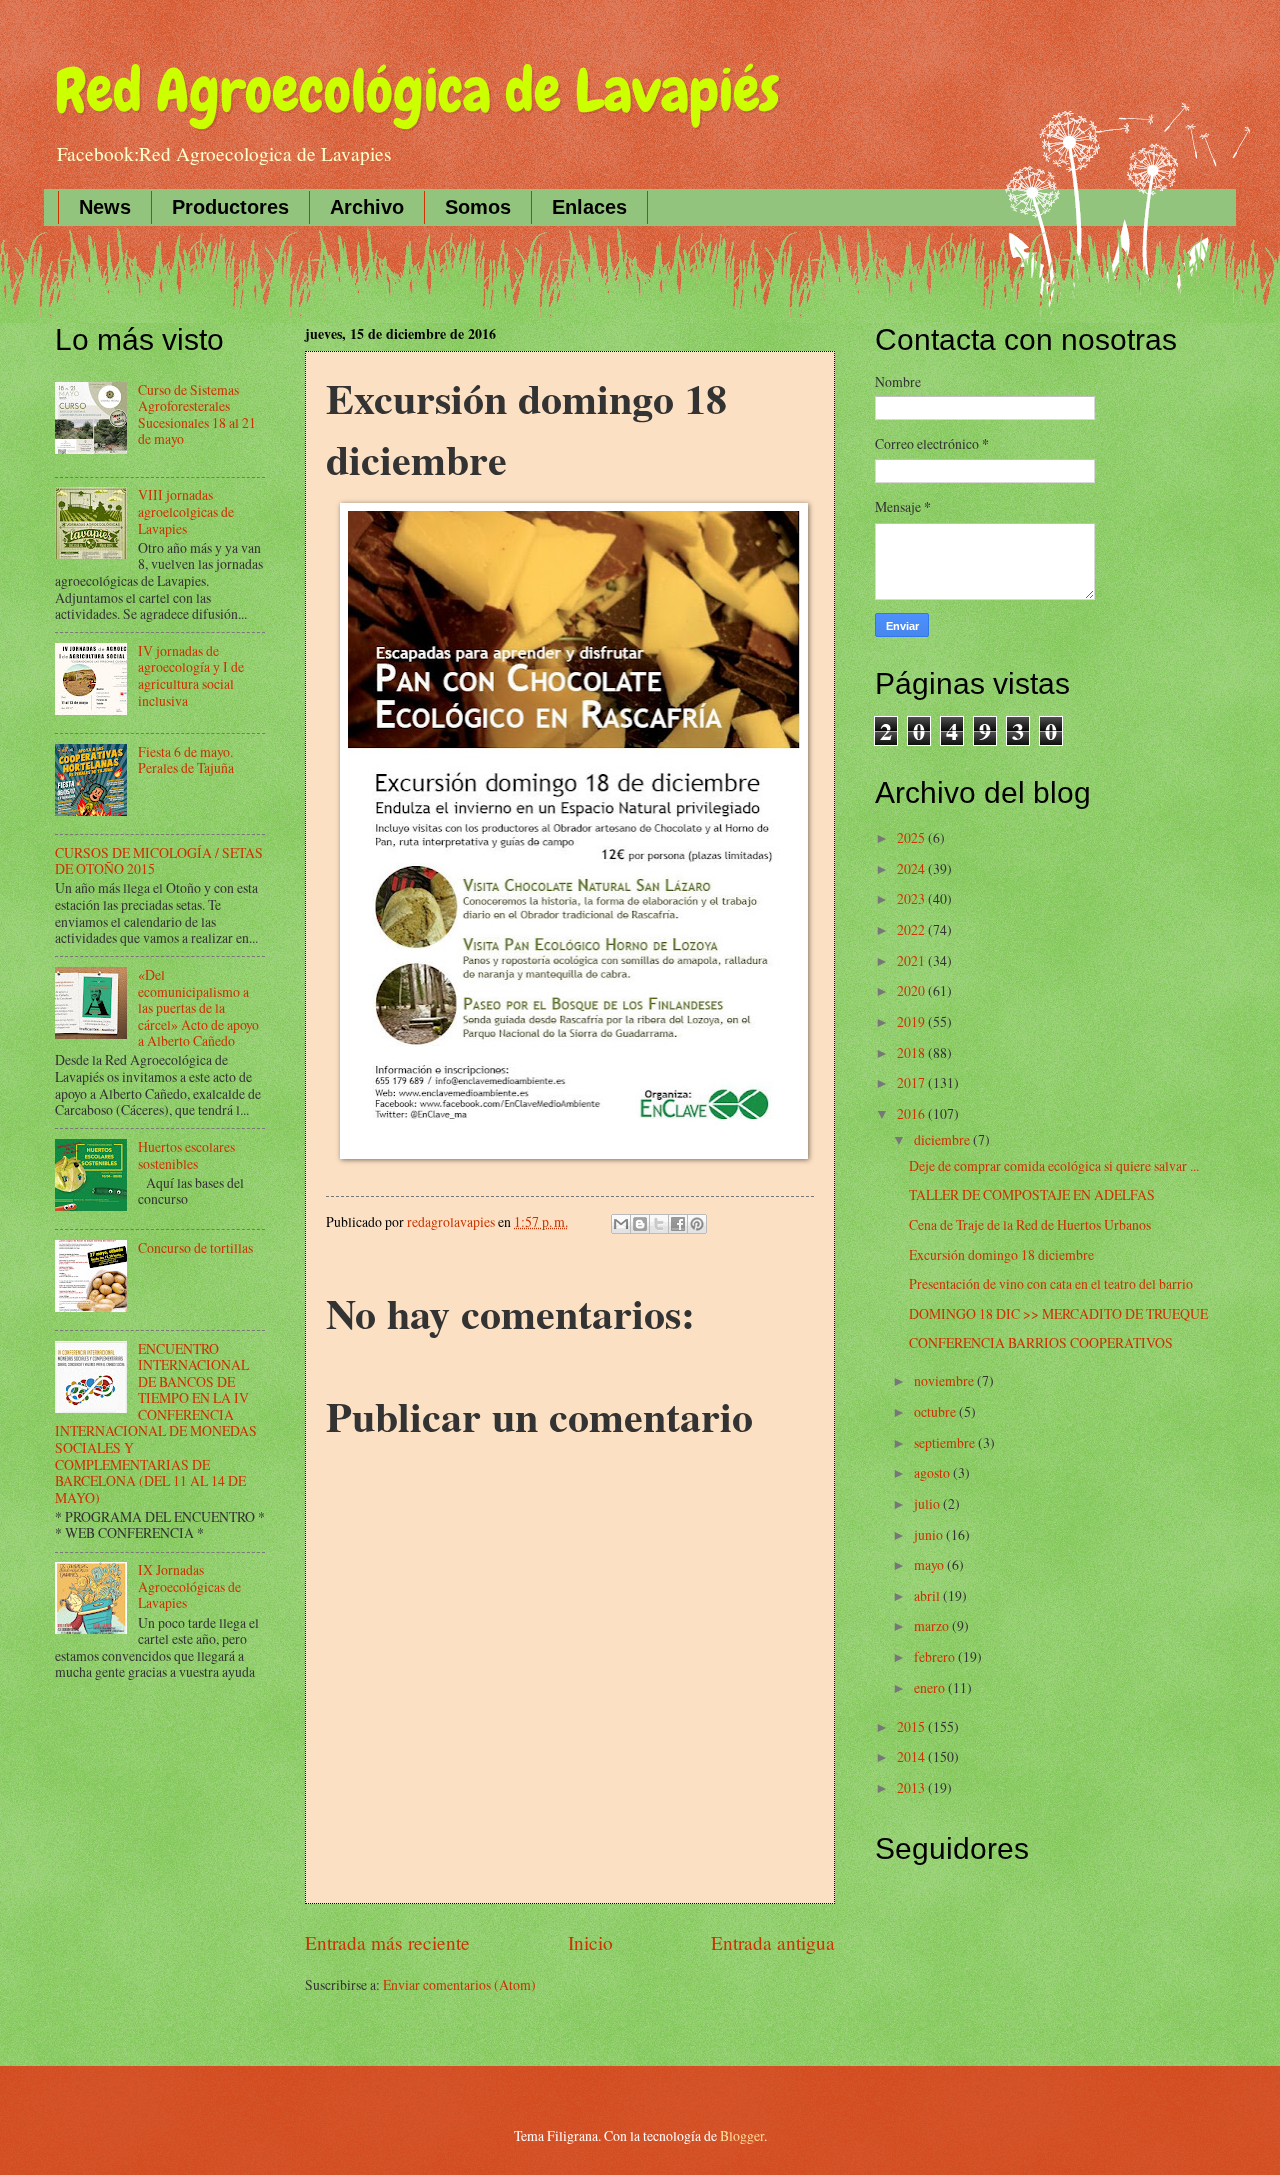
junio (930, 1534)
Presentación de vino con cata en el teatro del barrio (1051, 1283)
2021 (912, 960)
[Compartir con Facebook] (678, 1224)
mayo (930, 1564)
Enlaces (589, 207)
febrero (936, 1656)
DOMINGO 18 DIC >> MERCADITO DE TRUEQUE (1058, 1313)
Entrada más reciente (387, 1942)
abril (928, 1595)
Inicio (590, 1942)
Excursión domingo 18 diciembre (1001, 1254)
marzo (933, 1625)
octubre (936, 1411)
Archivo (367, 207)
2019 (912, 1021)
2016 (912, 1113)
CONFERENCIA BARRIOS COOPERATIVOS (1041, 1342)
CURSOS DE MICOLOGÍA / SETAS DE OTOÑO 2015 (159, 861)
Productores (230, 207)
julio (928, 1503)
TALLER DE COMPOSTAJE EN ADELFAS (1032, 1194)
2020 (912, 990)
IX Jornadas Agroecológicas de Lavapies (189, 1586)
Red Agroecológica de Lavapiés (417, 90)
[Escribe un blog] (640, 1224)
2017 (912, 1082)
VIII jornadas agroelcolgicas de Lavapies (186, 511)
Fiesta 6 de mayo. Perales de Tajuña (186, 760)
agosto (933, 1472)
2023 (912, 898)
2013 (912, 1787)
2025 (912, 837)
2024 (912, 868)
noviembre (945, 1380)
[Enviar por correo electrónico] (621, 1224)
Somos (478, 207)
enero (931, 1687)
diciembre (943, 1139)
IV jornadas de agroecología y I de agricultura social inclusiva (191, 675)
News (105, 207)
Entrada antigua (773, 1942)
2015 (912, 1726)
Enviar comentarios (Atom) (459, 1984)
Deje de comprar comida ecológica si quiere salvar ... (1054, 1165)
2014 (912, 1756)
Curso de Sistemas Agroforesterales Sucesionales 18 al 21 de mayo (197, 414)
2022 (912, 929)
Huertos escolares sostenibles (186, 1155)
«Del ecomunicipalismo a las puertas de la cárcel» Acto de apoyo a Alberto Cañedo (198, 1007)
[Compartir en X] (659, 1224)
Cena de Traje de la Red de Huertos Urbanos (1030, 1224)
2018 (912, 1052)
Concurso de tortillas (195, 1247)
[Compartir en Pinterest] (697, 1224)
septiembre (946, 1442)
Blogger (742, 2135)
